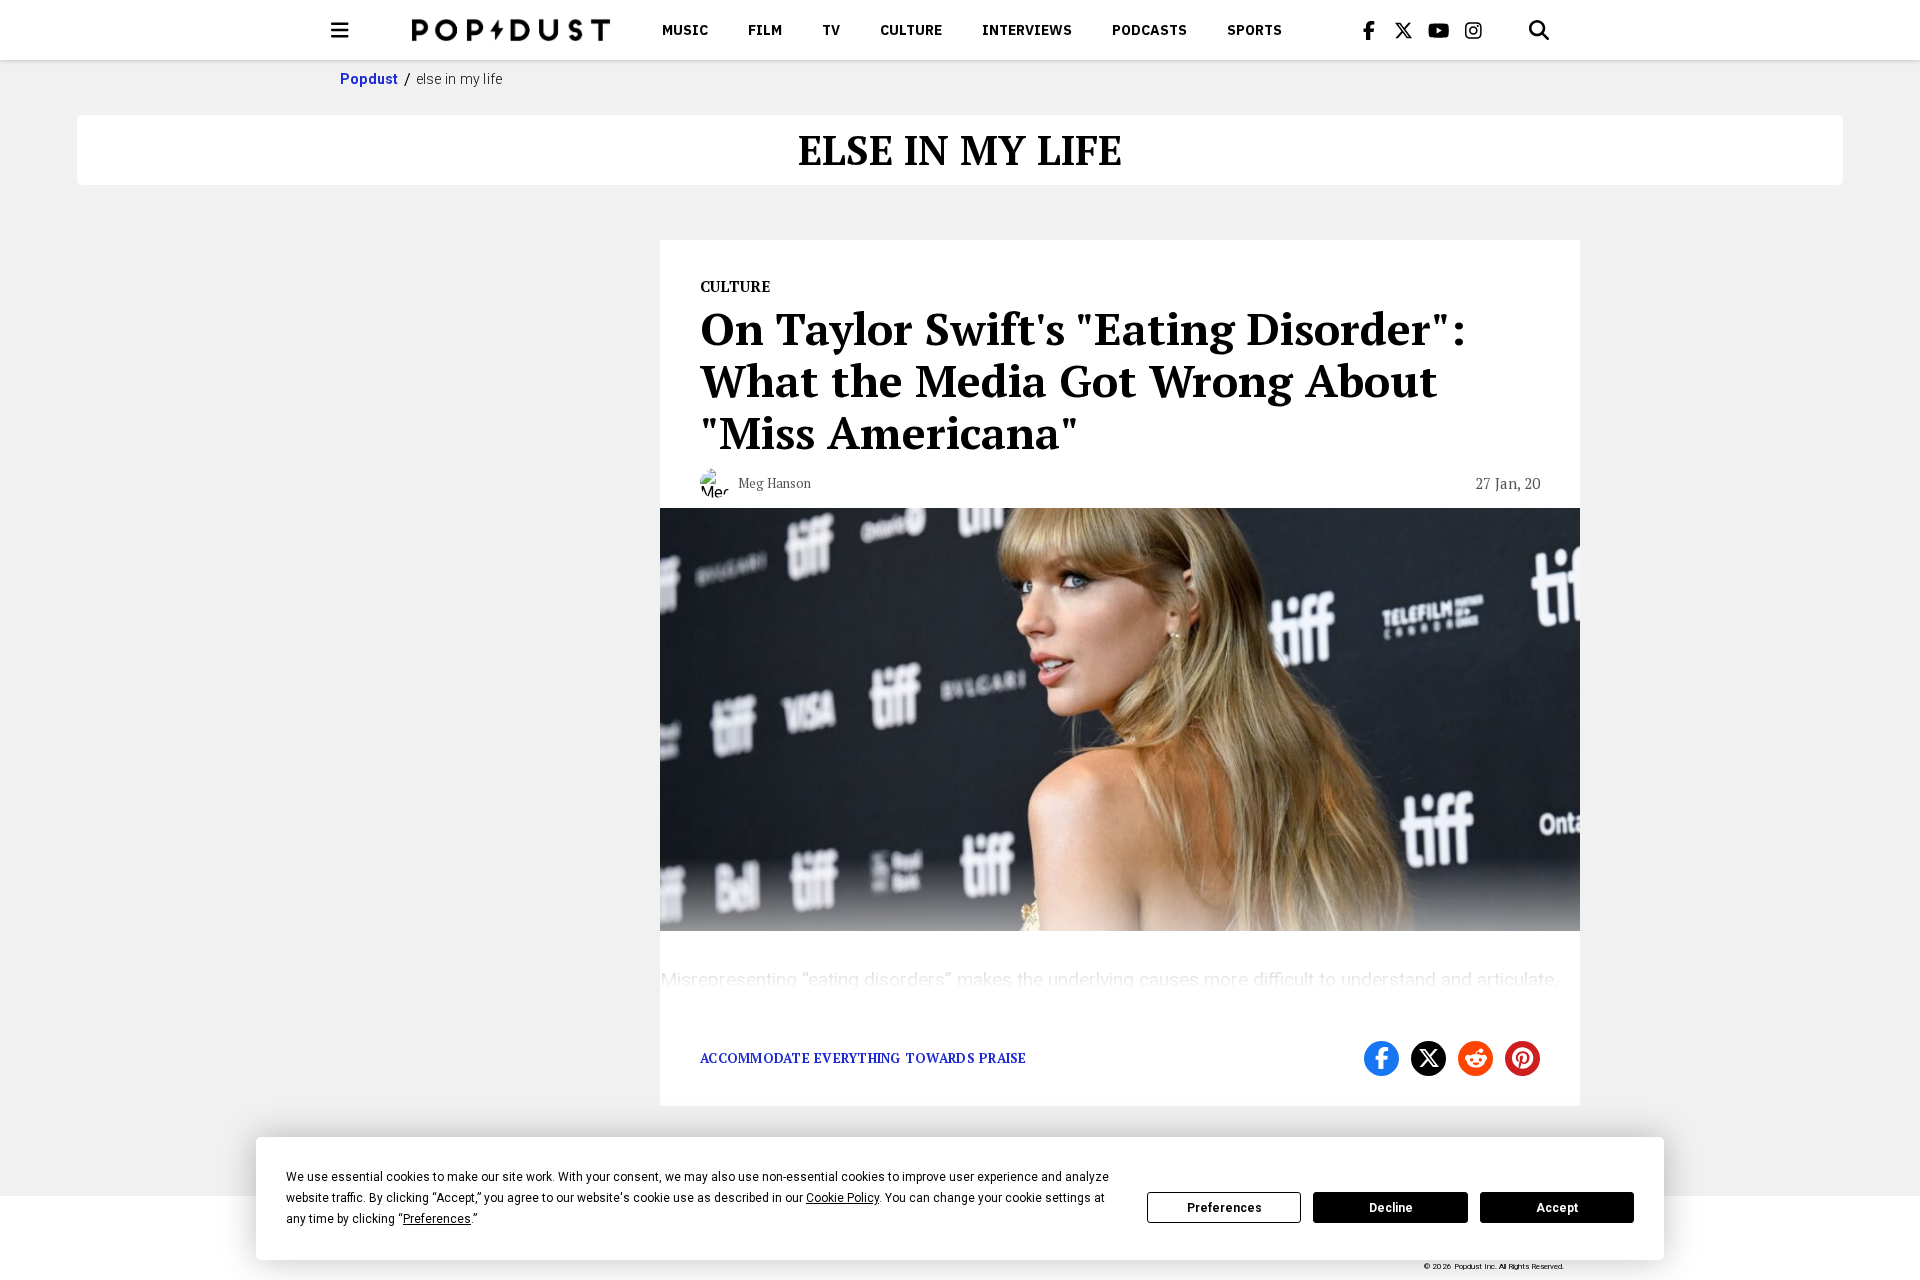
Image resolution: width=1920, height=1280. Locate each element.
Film (765, 30)
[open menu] (340, 30)
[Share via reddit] (1475, 1058)
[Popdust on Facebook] (1369, 30)
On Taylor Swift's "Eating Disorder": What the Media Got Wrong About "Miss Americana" (1083, 380)
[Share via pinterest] (1522, 1058)
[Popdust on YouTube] (1439, 30)
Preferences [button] (437, 1219)
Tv (831, 30)
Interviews (1027, 30)
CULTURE (911, 30)
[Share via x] (1428, 1058)
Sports (1254, 30)
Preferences (1224, 1208)
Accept (1557, 1208)
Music (685, 30)
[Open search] (1539, 30)
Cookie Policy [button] (842, 1198)
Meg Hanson (774, 483)
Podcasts (1149, 30)
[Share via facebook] (1381, 1058)
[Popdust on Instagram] (1474, 30)
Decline (1391, 1208)
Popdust (369, 79)
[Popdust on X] (1404, 30)
